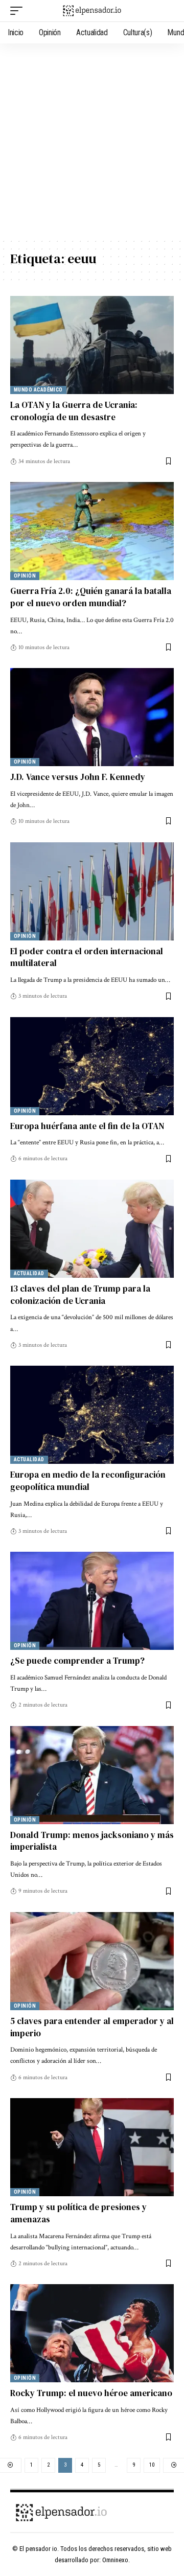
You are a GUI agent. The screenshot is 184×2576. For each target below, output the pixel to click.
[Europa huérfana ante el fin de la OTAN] (92, 1066)
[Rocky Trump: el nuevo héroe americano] (92, 2333)
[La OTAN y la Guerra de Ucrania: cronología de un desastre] (92, 345)
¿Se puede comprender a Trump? (77, 1661)
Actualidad (29, 1273)
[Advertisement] (92, 141)
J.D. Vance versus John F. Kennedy (78, 777)
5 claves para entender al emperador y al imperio (92, 2027)
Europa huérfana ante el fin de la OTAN (87, 1126)
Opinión (25, 576)
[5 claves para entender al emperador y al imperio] (92, 1961)
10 (152, 2465)
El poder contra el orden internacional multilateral (87, 957)
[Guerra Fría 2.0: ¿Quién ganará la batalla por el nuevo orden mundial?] (92, 531)
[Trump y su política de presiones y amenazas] (92, 2147)
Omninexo (115, 2560)
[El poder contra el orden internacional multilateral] (92, 891)
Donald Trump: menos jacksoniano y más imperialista (92, 1841)
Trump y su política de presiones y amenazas (78, 2213)
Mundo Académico (38, 390)
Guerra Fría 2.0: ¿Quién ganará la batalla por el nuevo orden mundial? (91, 597)
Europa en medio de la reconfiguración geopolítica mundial (88, 1481)
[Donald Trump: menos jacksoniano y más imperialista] (92, 1775)
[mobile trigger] (19, 11)
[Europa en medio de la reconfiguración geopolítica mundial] (92, 1415)
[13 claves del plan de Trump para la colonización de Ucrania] (92, 1229)
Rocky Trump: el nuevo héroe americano (91, 2393)
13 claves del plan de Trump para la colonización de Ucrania (80, 1295)
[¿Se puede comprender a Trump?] (92, 1601)
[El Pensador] (92, 11)
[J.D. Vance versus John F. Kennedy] (92, 717)
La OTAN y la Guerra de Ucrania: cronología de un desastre (74, 411)
